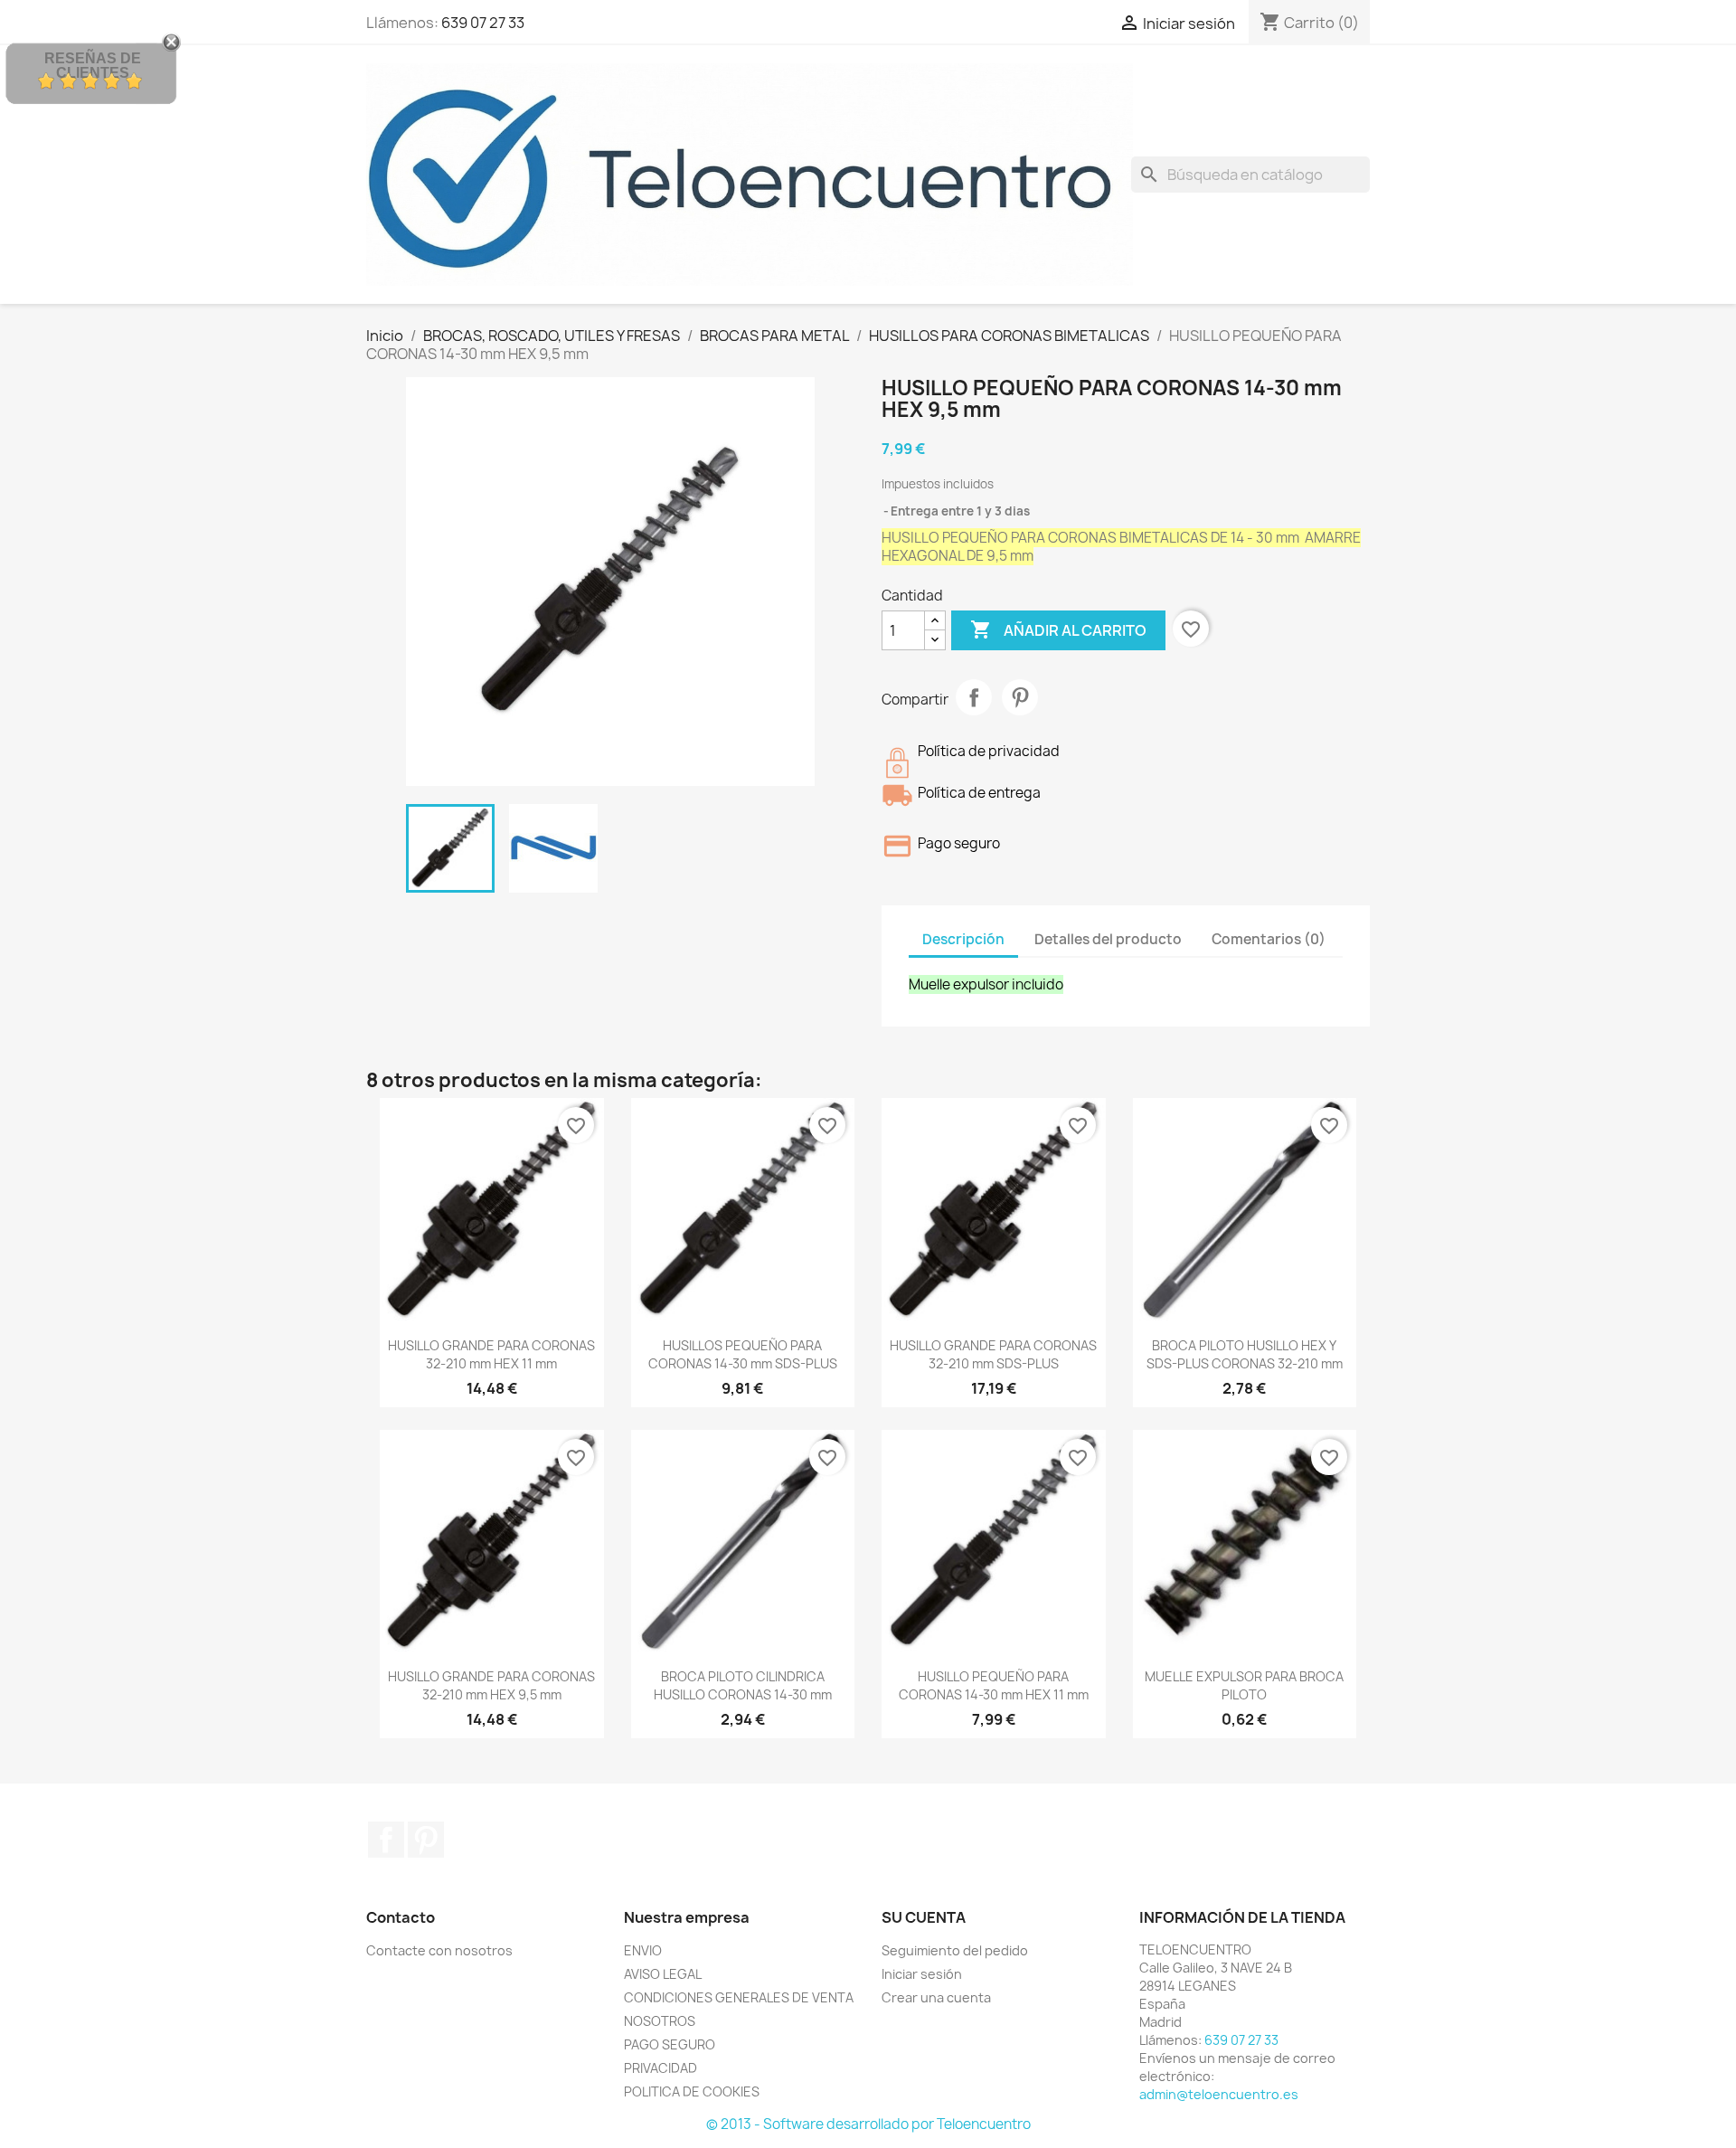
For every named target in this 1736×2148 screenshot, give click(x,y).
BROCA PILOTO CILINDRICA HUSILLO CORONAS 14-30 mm (743, 1685)
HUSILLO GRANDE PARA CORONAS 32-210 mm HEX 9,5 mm (491, 1685)
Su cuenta (924, 1917)
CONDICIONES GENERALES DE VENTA (739, 1997)
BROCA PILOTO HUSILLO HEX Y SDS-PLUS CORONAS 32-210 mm (1245, 1354)
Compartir (974, 697)
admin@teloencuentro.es (1219, 2094)
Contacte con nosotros (439, 1950)
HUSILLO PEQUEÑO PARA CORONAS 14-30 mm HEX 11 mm (994, 1685)
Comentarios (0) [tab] (1269, 939)
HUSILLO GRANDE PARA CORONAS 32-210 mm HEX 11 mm (491, 1354)
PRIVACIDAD (660, 2068)
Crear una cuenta (936, 1997)
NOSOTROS (660, 2021)
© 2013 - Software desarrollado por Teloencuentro (868, 2124)
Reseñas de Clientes (93, 66)
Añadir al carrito (1058, 629)
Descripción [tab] (963, 939)
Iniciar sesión (922, 1974)
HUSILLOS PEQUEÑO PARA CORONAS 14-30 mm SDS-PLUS (743, 1354)
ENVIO (643, 1950)
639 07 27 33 (483, 23)
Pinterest (1020, 697)
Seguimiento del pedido (955, 1950)
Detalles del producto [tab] (1108, 939)
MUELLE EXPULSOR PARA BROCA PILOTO (1244, 1685)
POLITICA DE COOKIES (692, 2091)
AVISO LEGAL (663, 1974)
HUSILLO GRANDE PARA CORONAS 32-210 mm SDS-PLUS (993, 1354)
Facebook (386, 1840)
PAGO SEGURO (670, 2044)
